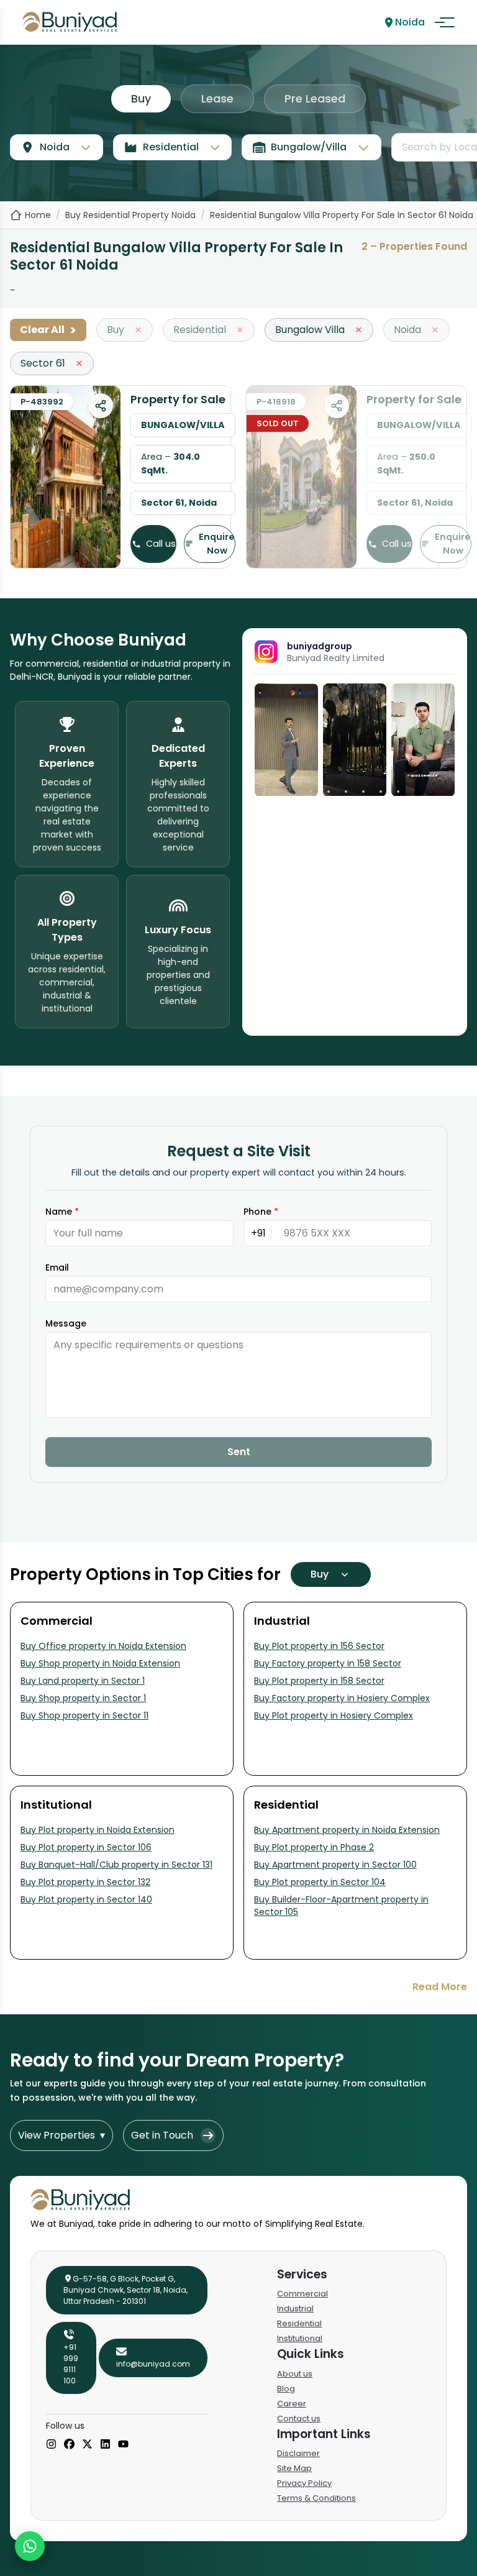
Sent (239, 1452)
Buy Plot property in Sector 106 (86, 1847)
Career (292, 2404)
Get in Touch (162, 2135)
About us (295, 2374)
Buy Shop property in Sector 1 (83, 1698)
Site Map (294, 2468)
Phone (261, 1212)
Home (38, 215)
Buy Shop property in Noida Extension (100, 1663)
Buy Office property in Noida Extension (103, 1646)
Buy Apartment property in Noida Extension (347, 1830)
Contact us (299, 2418)
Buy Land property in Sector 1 (83, 1681)
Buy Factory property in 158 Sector (328, 1663)
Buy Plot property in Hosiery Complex (334, 1715)
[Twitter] (87, 2445)
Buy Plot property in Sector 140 (86, 1899)
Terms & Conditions (316, 2498)
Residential (299, 2323)
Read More (440, 1987)
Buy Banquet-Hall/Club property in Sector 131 (116, 1865)
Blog (286, 2389)
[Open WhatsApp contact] (30, 2546)
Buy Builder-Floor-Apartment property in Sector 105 (341, 1906)
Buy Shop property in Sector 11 (84, 1715)
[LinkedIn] (105, 2445)
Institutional (300, 2338)
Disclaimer (298, 2453)
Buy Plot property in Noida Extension (98, 1830)
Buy (141, 98)
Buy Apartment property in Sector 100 (335, 1865)
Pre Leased (315, 98)
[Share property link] (101, 406)
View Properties (61, 2135)
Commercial (302, 2294)
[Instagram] (51, 2445)
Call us (161, 544)
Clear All (48, 330)
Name (62, 1212)
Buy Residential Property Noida (130, 215)
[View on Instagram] (286, 740)
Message (66, 1323)
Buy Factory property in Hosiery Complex (342, 1698)
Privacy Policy (304, 2483)
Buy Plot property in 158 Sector (319, 1681)
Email (57, 1267)
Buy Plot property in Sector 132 (85, 1882)
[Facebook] (69, 2445)
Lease (217, 98)
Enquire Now (217, 544)
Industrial (295, 2309)
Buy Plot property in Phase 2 (314, 1847)
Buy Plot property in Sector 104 (320, 1882)
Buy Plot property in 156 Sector (319, 1646)
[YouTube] (123, 2445)
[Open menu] (445, 22)
